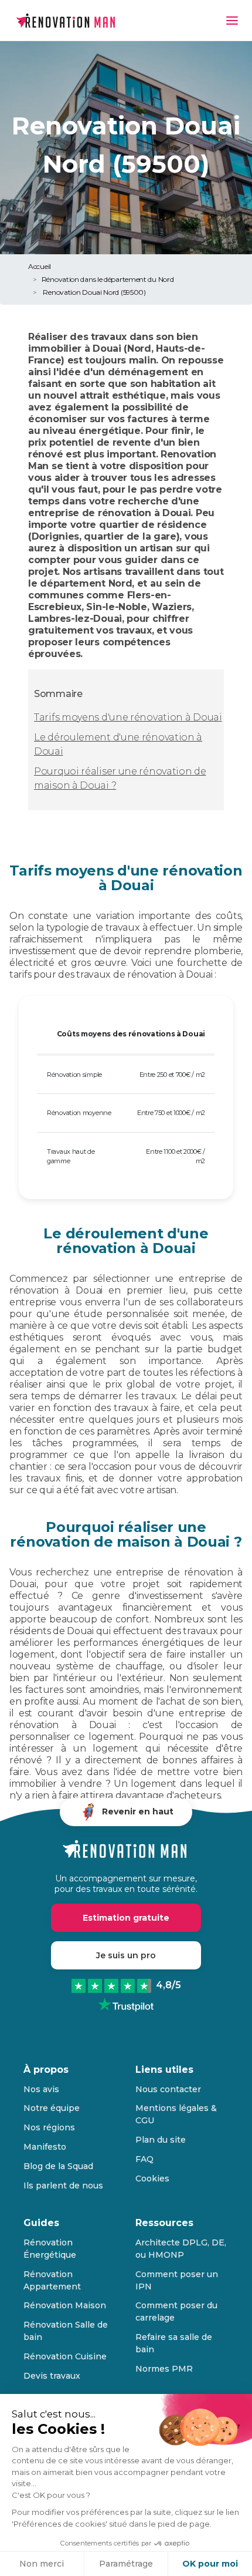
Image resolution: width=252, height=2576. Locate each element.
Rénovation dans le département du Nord (108, 279)
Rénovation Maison (65, 2305)
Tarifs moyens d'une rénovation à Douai (128, 717)
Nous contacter (168, 2089)
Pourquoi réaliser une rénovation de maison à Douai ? (120, 778)
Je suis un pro (126, 1955)
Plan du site (161, 2140)
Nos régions (49, 2127)
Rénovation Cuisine (65, 2356)
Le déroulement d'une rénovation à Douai (118, 744)
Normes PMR (164, 2369)
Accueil (40, 266)
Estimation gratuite (126, 1918)
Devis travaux (52, 2376)
